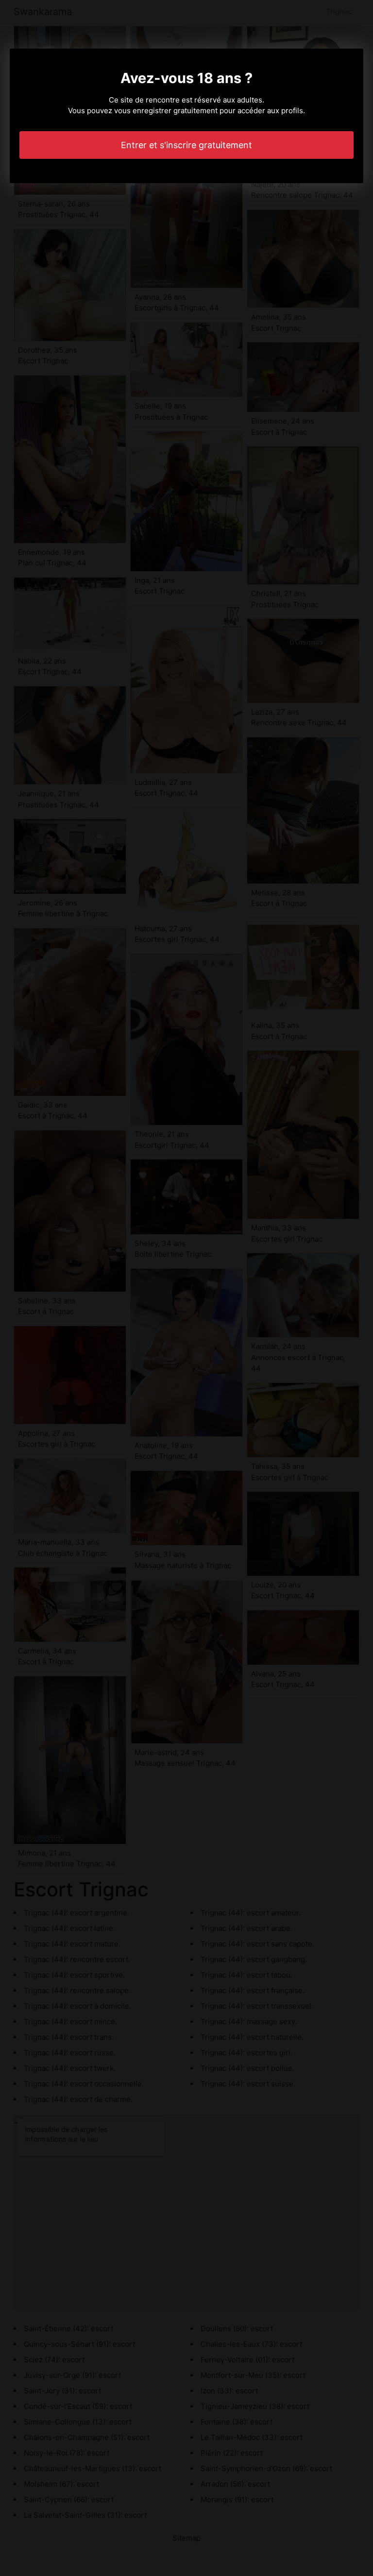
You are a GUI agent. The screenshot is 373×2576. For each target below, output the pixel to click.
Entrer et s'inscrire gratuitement (186, 145)
